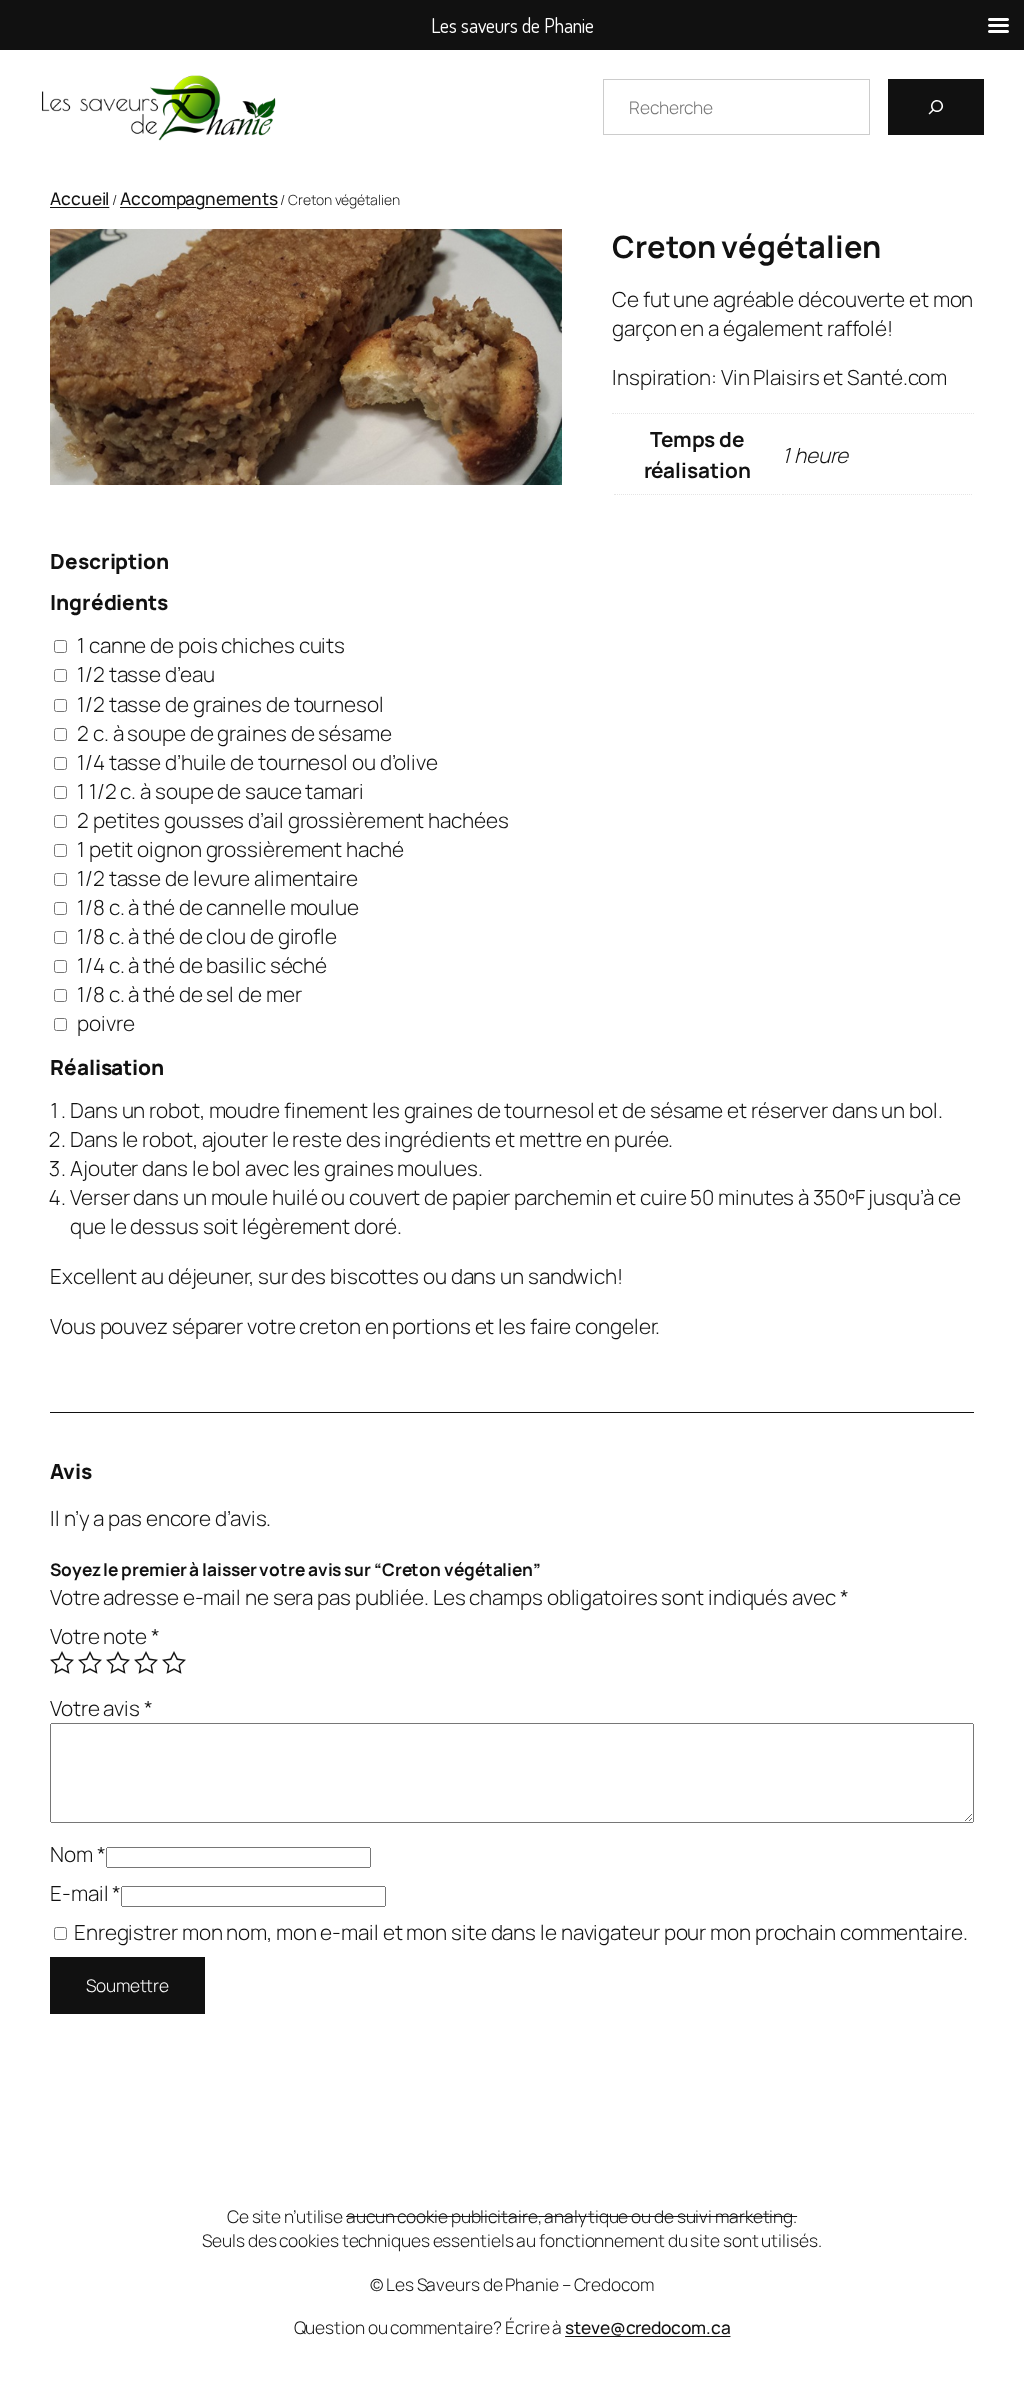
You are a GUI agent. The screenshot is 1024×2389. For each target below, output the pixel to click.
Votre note (105, 1636)
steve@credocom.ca (647, 2327)
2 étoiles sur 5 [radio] (90, 1663)
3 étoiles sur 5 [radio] (118, 1663)
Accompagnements (199, 198)
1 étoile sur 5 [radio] (62, 1663)
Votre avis (101, 1708)
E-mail (85, 1893)
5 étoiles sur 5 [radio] (174, 1663)
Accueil (79, 198)
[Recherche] (936, 107)
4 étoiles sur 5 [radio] (146, 1663)
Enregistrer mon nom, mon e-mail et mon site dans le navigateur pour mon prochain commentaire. (521, 1932)
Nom (78, 1854)
